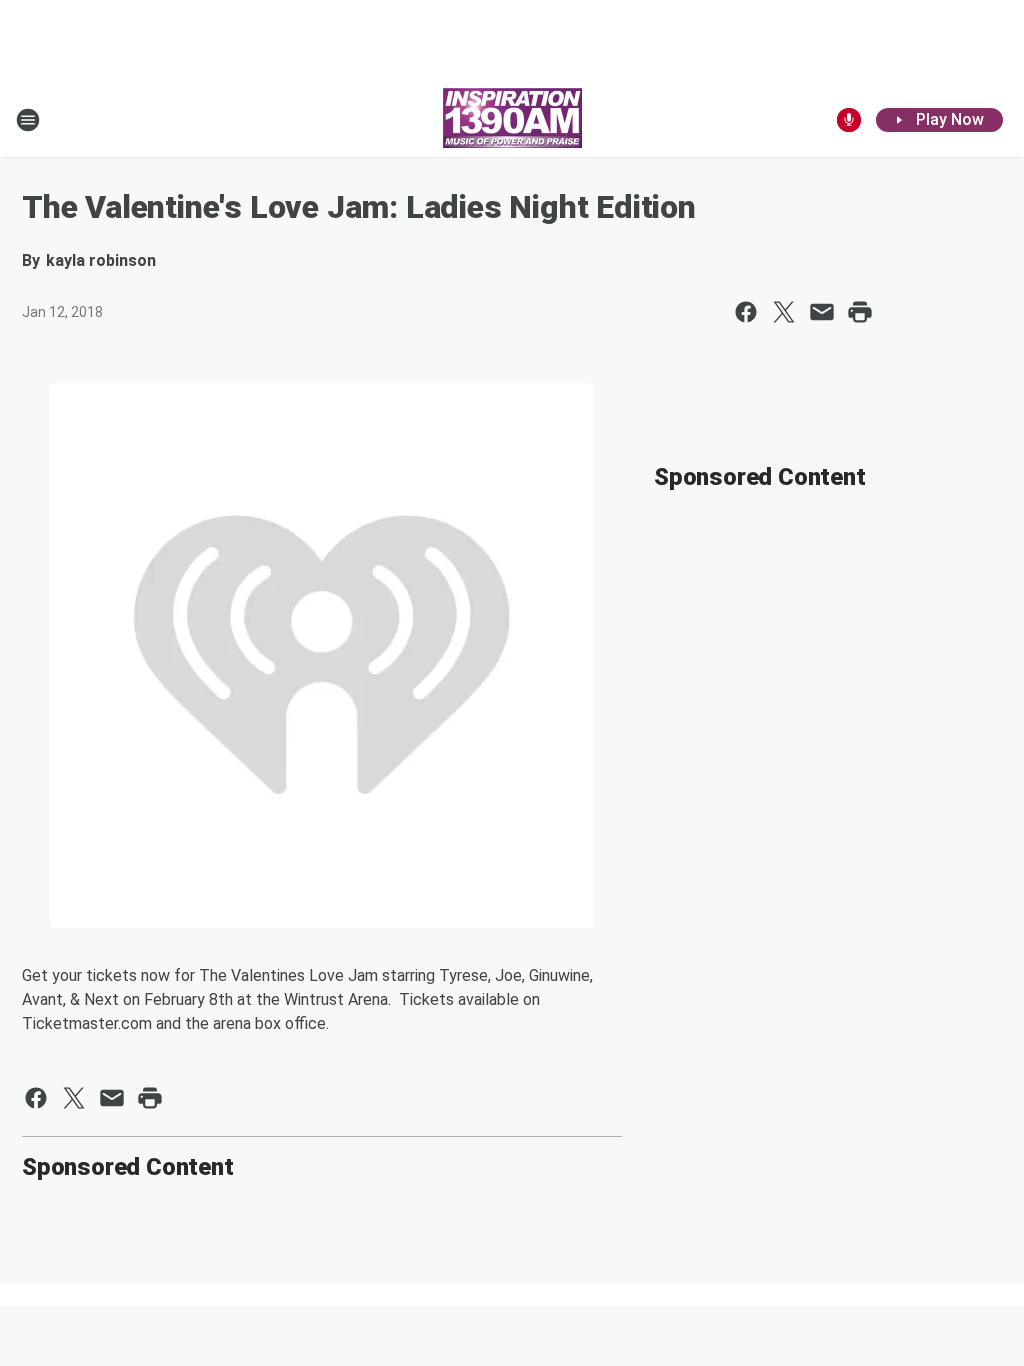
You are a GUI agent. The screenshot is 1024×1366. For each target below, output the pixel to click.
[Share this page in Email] (822, 312)
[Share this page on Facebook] (746, 312)
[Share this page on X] (784, 312)
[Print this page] (860, 312)
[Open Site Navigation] (28, 120)
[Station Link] (512, 120)
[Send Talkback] (849, 120)
